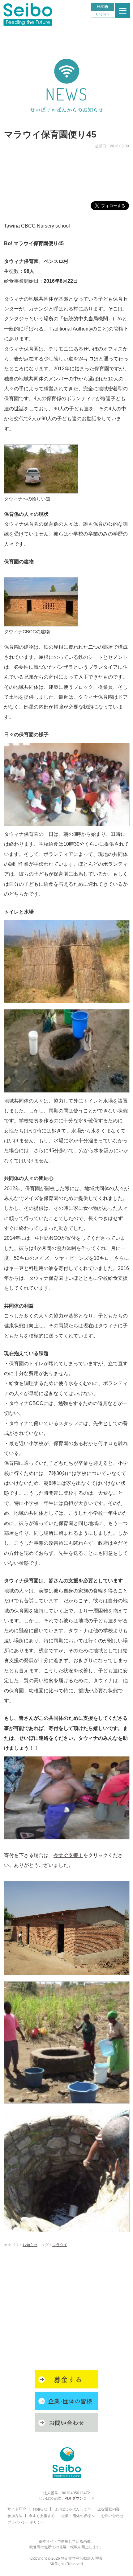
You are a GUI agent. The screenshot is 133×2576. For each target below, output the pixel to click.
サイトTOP (17, 2509)
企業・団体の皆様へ (78, 2516)
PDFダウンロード (79, 2498)
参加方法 (15, 2516)
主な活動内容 (109, 2509)
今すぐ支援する (42, 2516)
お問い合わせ (112, 2516)
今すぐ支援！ (68, 1855)
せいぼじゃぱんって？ (72, 2509)
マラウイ (60, 2245)
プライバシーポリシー (26, 2522)
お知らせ (30, 2245)
